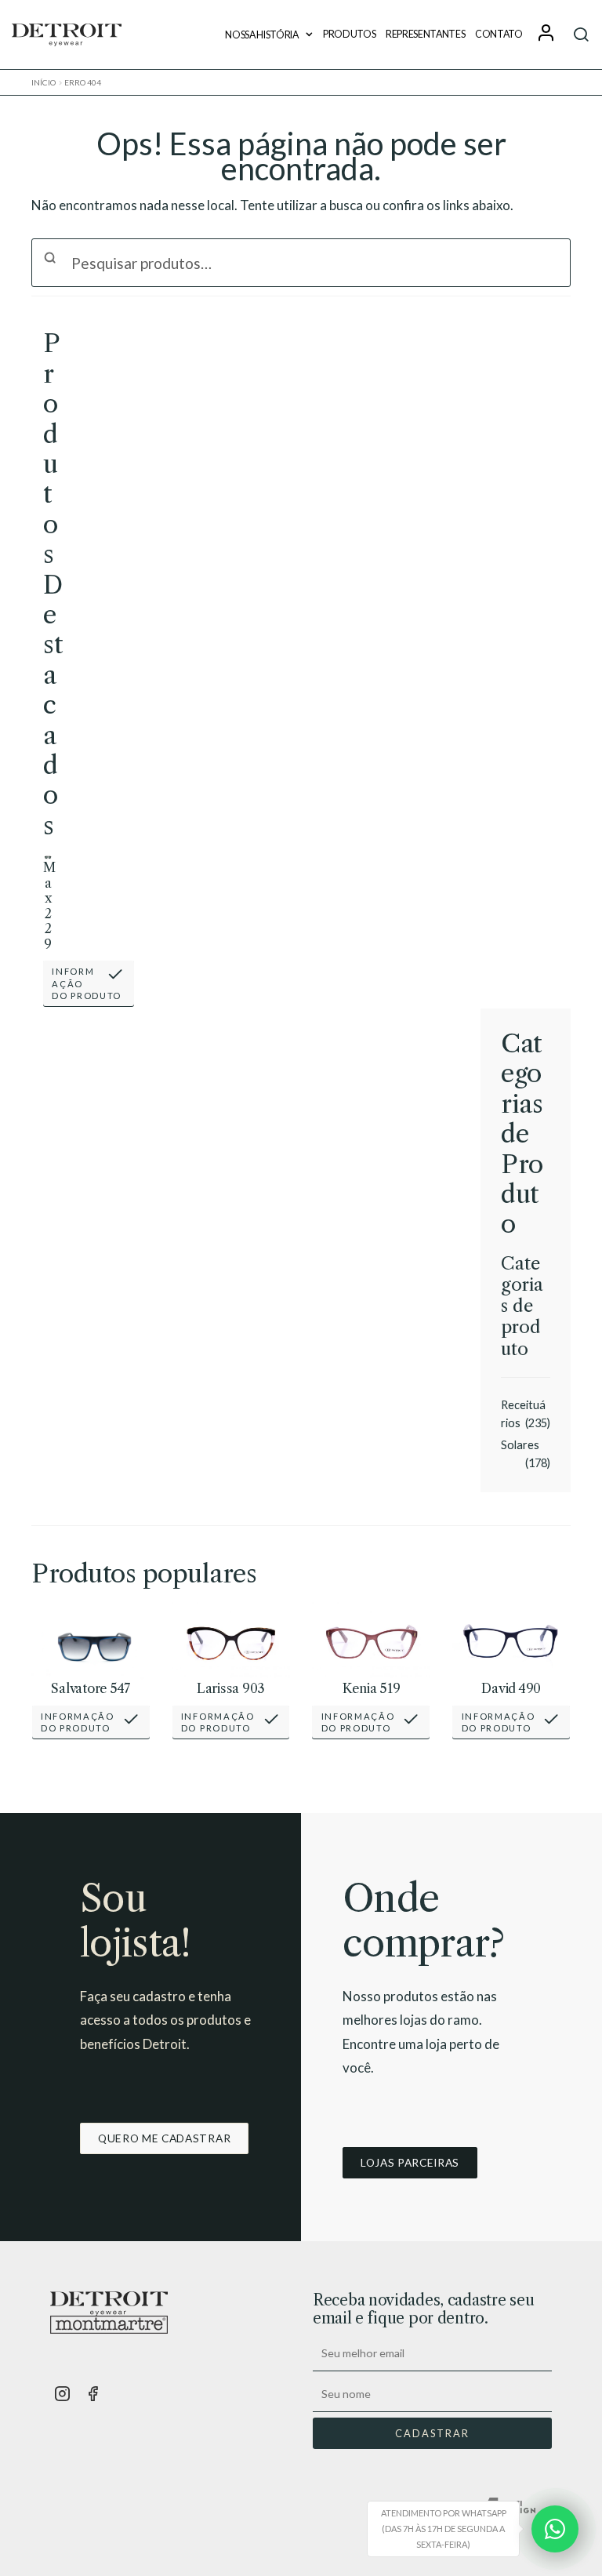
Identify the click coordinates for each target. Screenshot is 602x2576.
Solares (520, 1445)
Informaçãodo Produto (87, 983)
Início (44, 82)
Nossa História (262, 35)
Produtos (350, 34)
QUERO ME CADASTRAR (164, 2138)
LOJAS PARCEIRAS (410, 2162)
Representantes (426, 34)
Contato (499, 34)
